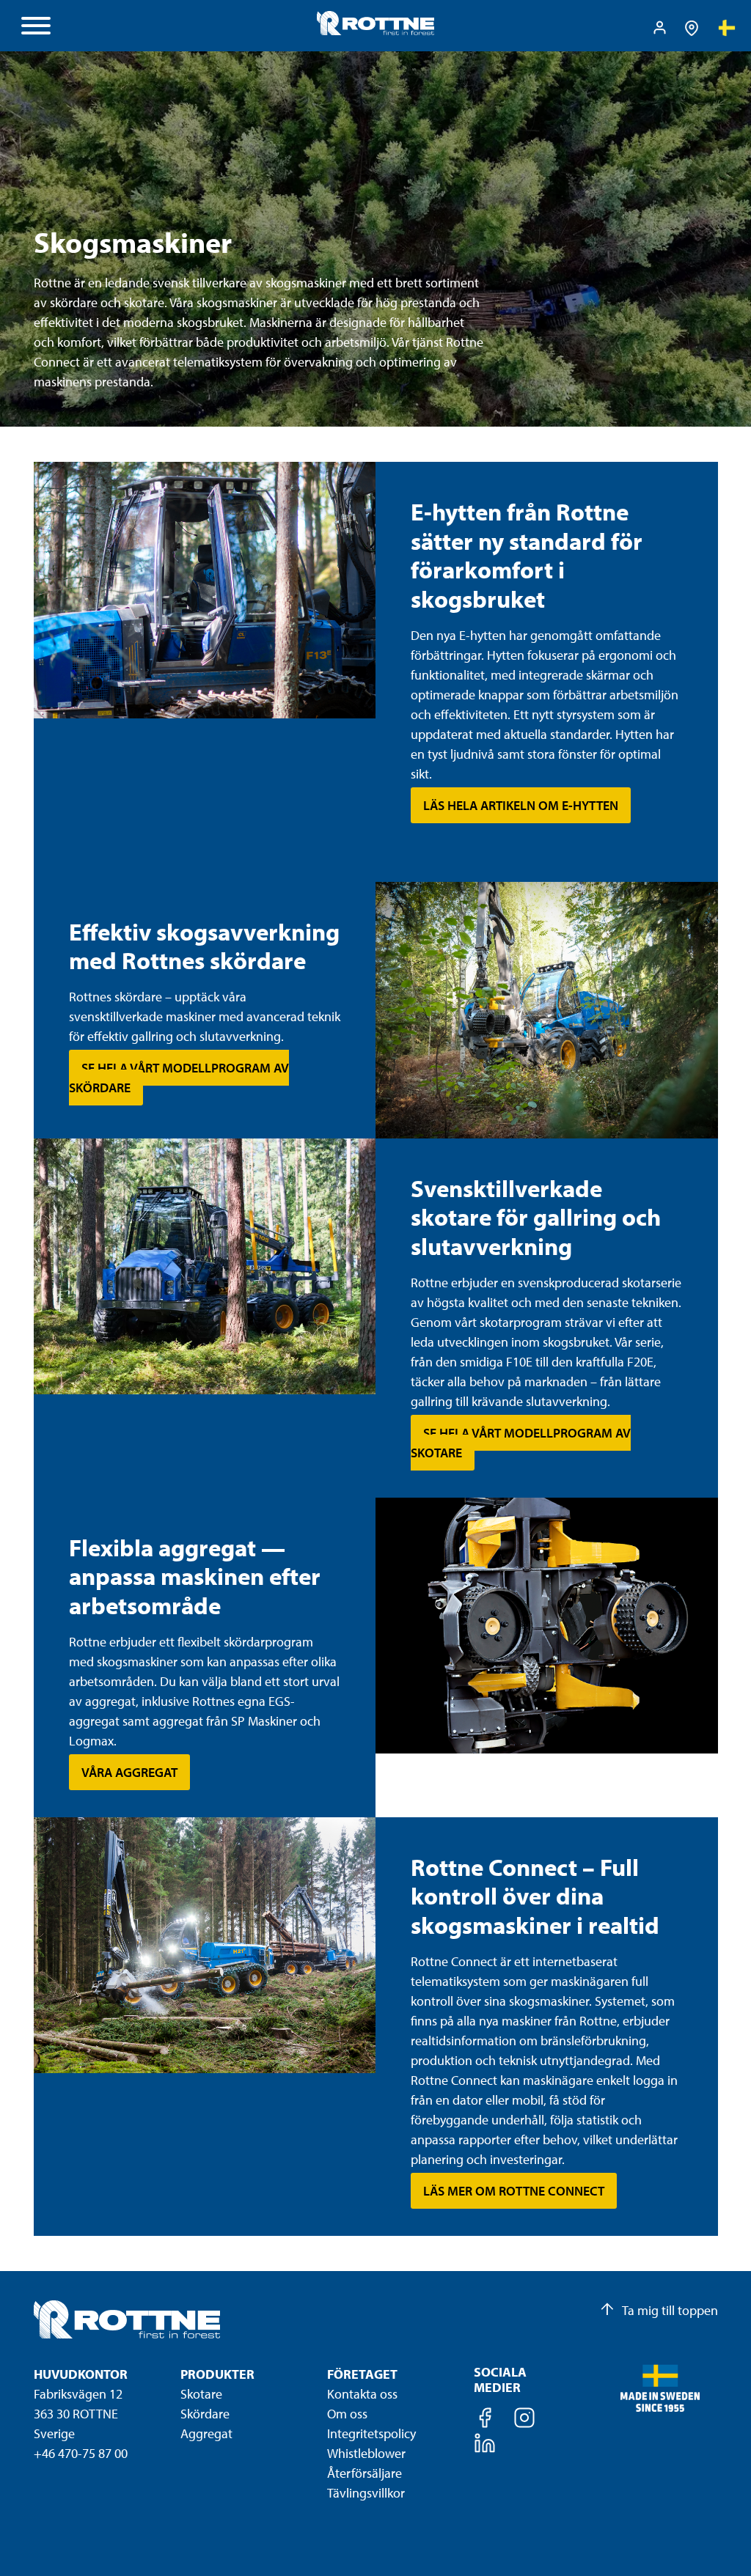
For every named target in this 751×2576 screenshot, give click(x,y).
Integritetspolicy (371, 2433)
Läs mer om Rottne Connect (514, 2191)
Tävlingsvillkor (366, 2493)
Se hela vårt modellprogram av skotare (521, 1443)
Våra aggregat (129, 1772)
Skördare (205, 2414)
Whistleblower (366, 2453)
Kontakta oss (362, 2394)
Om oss (347, 2414)
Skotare (201, 2394)
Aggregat (206, 2433)
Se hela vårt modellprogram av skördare (179, 1078)
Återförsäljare (364, 2473)
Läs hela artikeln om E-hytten (521, 805)
